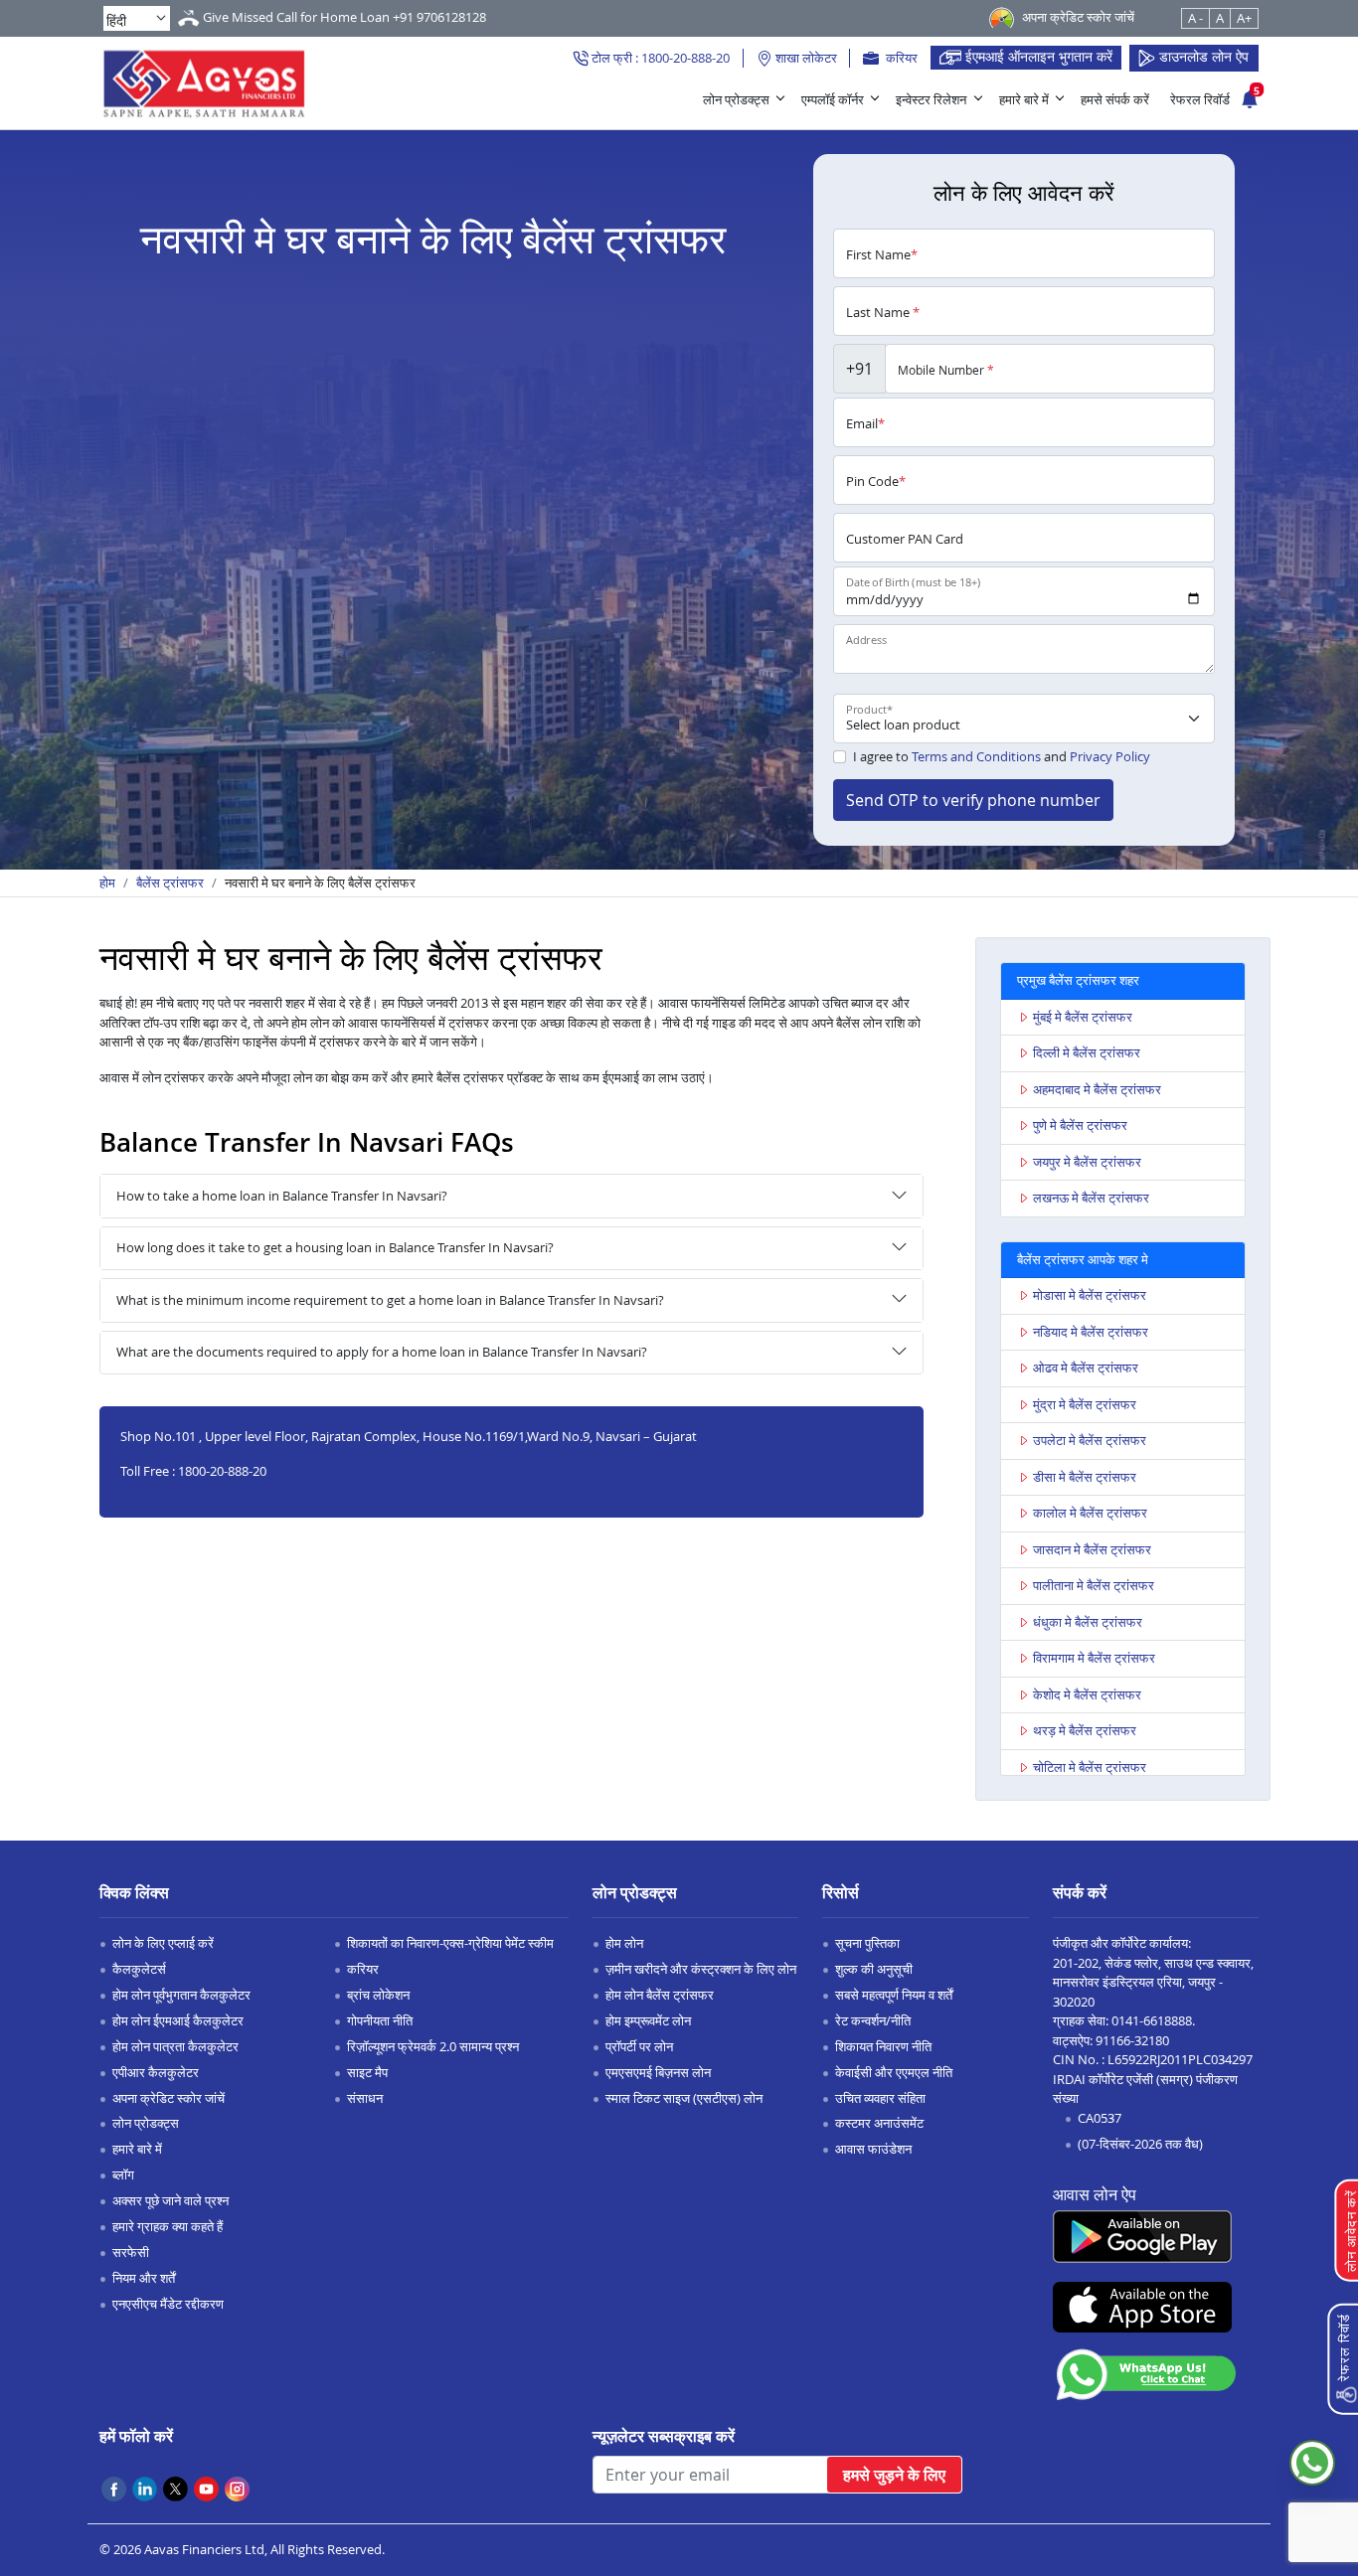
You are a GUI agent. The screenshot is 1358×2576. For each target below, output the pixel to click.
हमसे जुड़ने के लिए (894, 2475)
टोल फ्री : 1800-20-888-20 (659, 58)
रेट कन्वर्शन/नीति (873, 2020)
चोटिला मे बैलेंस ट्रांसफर (1090, 1767)
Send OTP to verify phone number (973, 800)
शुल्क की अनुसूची (874, 1969)
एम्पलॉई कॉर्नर (833, 99)
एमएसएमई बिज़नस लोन (658, 2072)
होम (107, 883)
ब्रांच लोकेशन (378, 1995)
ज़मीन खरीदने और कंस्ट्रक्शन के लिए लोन (701, 1969)
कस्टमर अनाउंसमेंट (879, 2123)
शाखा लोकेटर (805, 58)
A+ (1244, 18)
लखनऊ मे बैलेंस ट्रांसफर (1091, 1198)
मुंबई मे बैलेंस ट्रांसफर (1083, 1017)
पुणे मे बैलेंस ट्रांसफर (1080, 1125)
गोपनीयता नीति (380, 2020)
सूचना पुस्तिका (867, 1943)
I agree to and (1002, 756)
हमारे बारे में (1024, 99)
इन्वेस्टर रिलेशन (931, 99)
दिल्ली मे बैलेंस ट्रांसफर (1087, 1052)
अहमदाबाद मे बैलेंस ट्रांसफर (1097, 1089)
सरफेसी (131, 2252)
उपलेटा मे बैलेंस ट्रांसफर (1090, 1440)
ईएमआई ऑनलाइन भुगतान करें (1037, 56)
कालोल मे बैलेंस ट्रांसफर (1090, 1513)
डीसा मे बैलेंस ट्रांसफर (1085, 1477)
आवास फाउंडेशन (873, 2149)
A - (1195, 18)
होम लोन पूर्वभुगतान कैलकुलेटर (181, 1995)
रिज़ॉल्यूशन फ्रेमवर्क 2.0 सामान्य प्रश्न (433, 2046)
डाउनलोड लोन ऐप (1202, 56)
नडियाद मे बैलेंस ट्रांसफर (1091, 1332)
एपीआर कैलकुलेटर (156, 2072)
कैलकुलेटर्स (139, 1969)
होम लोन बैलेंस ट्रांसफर (660, 1995)
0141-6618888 (1152, 2020)
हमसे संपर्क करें (1115, 99)
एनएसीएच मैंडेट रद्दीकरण (168, 2304)
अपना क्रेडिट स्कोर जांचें (169, 2098)
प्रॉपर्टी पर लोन (639, 2046)
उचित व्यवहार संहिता (880, 2098)
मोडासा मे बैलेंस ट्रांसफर (1090, 1295)
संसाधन (365, 2098)
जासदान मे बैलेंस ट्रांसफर (1092, 1549)
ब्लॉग (123, 2174)
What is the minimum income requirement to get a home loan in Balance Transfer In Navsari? (390, 1300)
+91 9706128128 (439, 17)
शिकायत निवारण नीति (883, 2046)
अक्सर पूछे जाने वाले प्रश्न (170, 2200)
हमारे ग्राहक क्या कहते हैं (168, 2226)
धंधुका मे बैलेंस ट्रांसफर (1088, 1622)
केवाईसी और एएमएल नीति (894, 2072)
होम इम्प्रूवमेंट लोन (648, 2020)
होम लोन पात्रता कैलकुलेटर (175, 2046)
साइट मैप (367, 2072)
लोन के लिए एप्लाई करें (163, 1943)
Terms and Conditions (976, 756)
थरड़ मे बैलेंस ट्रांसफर (1085, 1730)
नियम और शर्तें (144, 2278)
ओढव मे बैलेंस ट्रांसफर (1086, 1368)
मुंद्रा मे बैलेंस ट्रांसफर (1085, 1404)
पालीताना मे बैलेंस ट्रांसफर (1094, 1585)
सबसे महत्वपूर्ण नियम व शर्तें (894, 1995)
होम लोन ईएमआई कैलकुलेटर (178, 2020)
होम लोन (624, 1943)
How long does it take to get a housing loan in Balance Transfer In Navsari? (335, 1247)
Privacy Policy (1110, 756)
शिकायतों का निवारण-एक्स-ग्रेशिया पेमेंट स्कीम (450, 1943)
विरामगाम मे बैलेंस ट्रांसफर (1094, 1658)
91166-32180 (1132, 2040)
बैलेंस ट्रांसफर (170, 883)
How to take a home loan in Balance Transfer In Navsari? (282, 1196)
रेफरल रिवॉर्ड (1200, 99)
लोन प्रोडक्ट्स (736, 99)
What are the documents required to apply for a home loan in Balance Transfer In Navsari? (382, 1352)
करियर (900, 58)
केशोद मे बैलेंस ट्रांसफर (1087, 1694)
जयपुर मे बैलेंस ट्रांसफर (1087, 1162)
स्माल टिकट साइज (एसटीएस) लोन (684, 2098)
